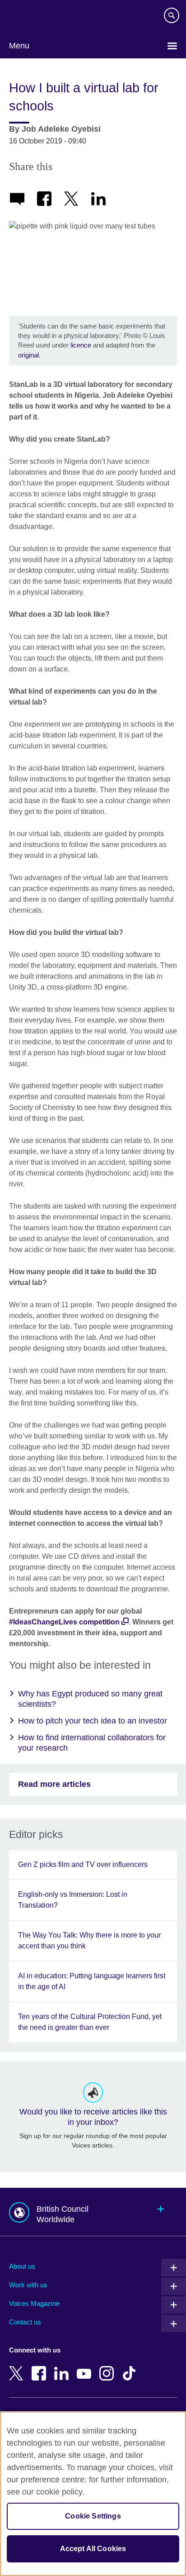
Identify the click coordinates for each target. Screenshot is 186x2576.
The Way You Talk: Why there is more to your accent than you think (89, 1940)
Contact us (25, 2322)
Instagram (108, 2367)
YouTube (86, 2367)
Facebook (41, 2367)
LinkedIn (63, 2367)
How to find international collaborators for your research (92, 1743)
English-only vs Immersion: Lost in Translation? (73, 1900)
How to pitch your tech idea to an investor (93, 1721)
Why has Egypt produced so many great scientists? (90, 1699)
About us (22, 2266)
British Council (32, 17)
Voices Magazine (34, 2303)
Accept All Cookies (93, 2549)
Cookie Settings (93, 2516)
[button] (93, 2212)
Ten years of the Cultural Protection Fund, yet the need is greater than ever (90, 2022)
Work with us (28, 2285)
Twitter (18, 2367)
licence (82, 345)
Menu (19, 46)
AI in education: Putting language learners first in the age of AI (92, 1981)
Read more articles (54, 1784)
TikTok (131, 2367)
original (28, 355)
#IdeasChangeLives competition (64, 1622)
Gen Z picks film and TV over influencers (83, 1864)
